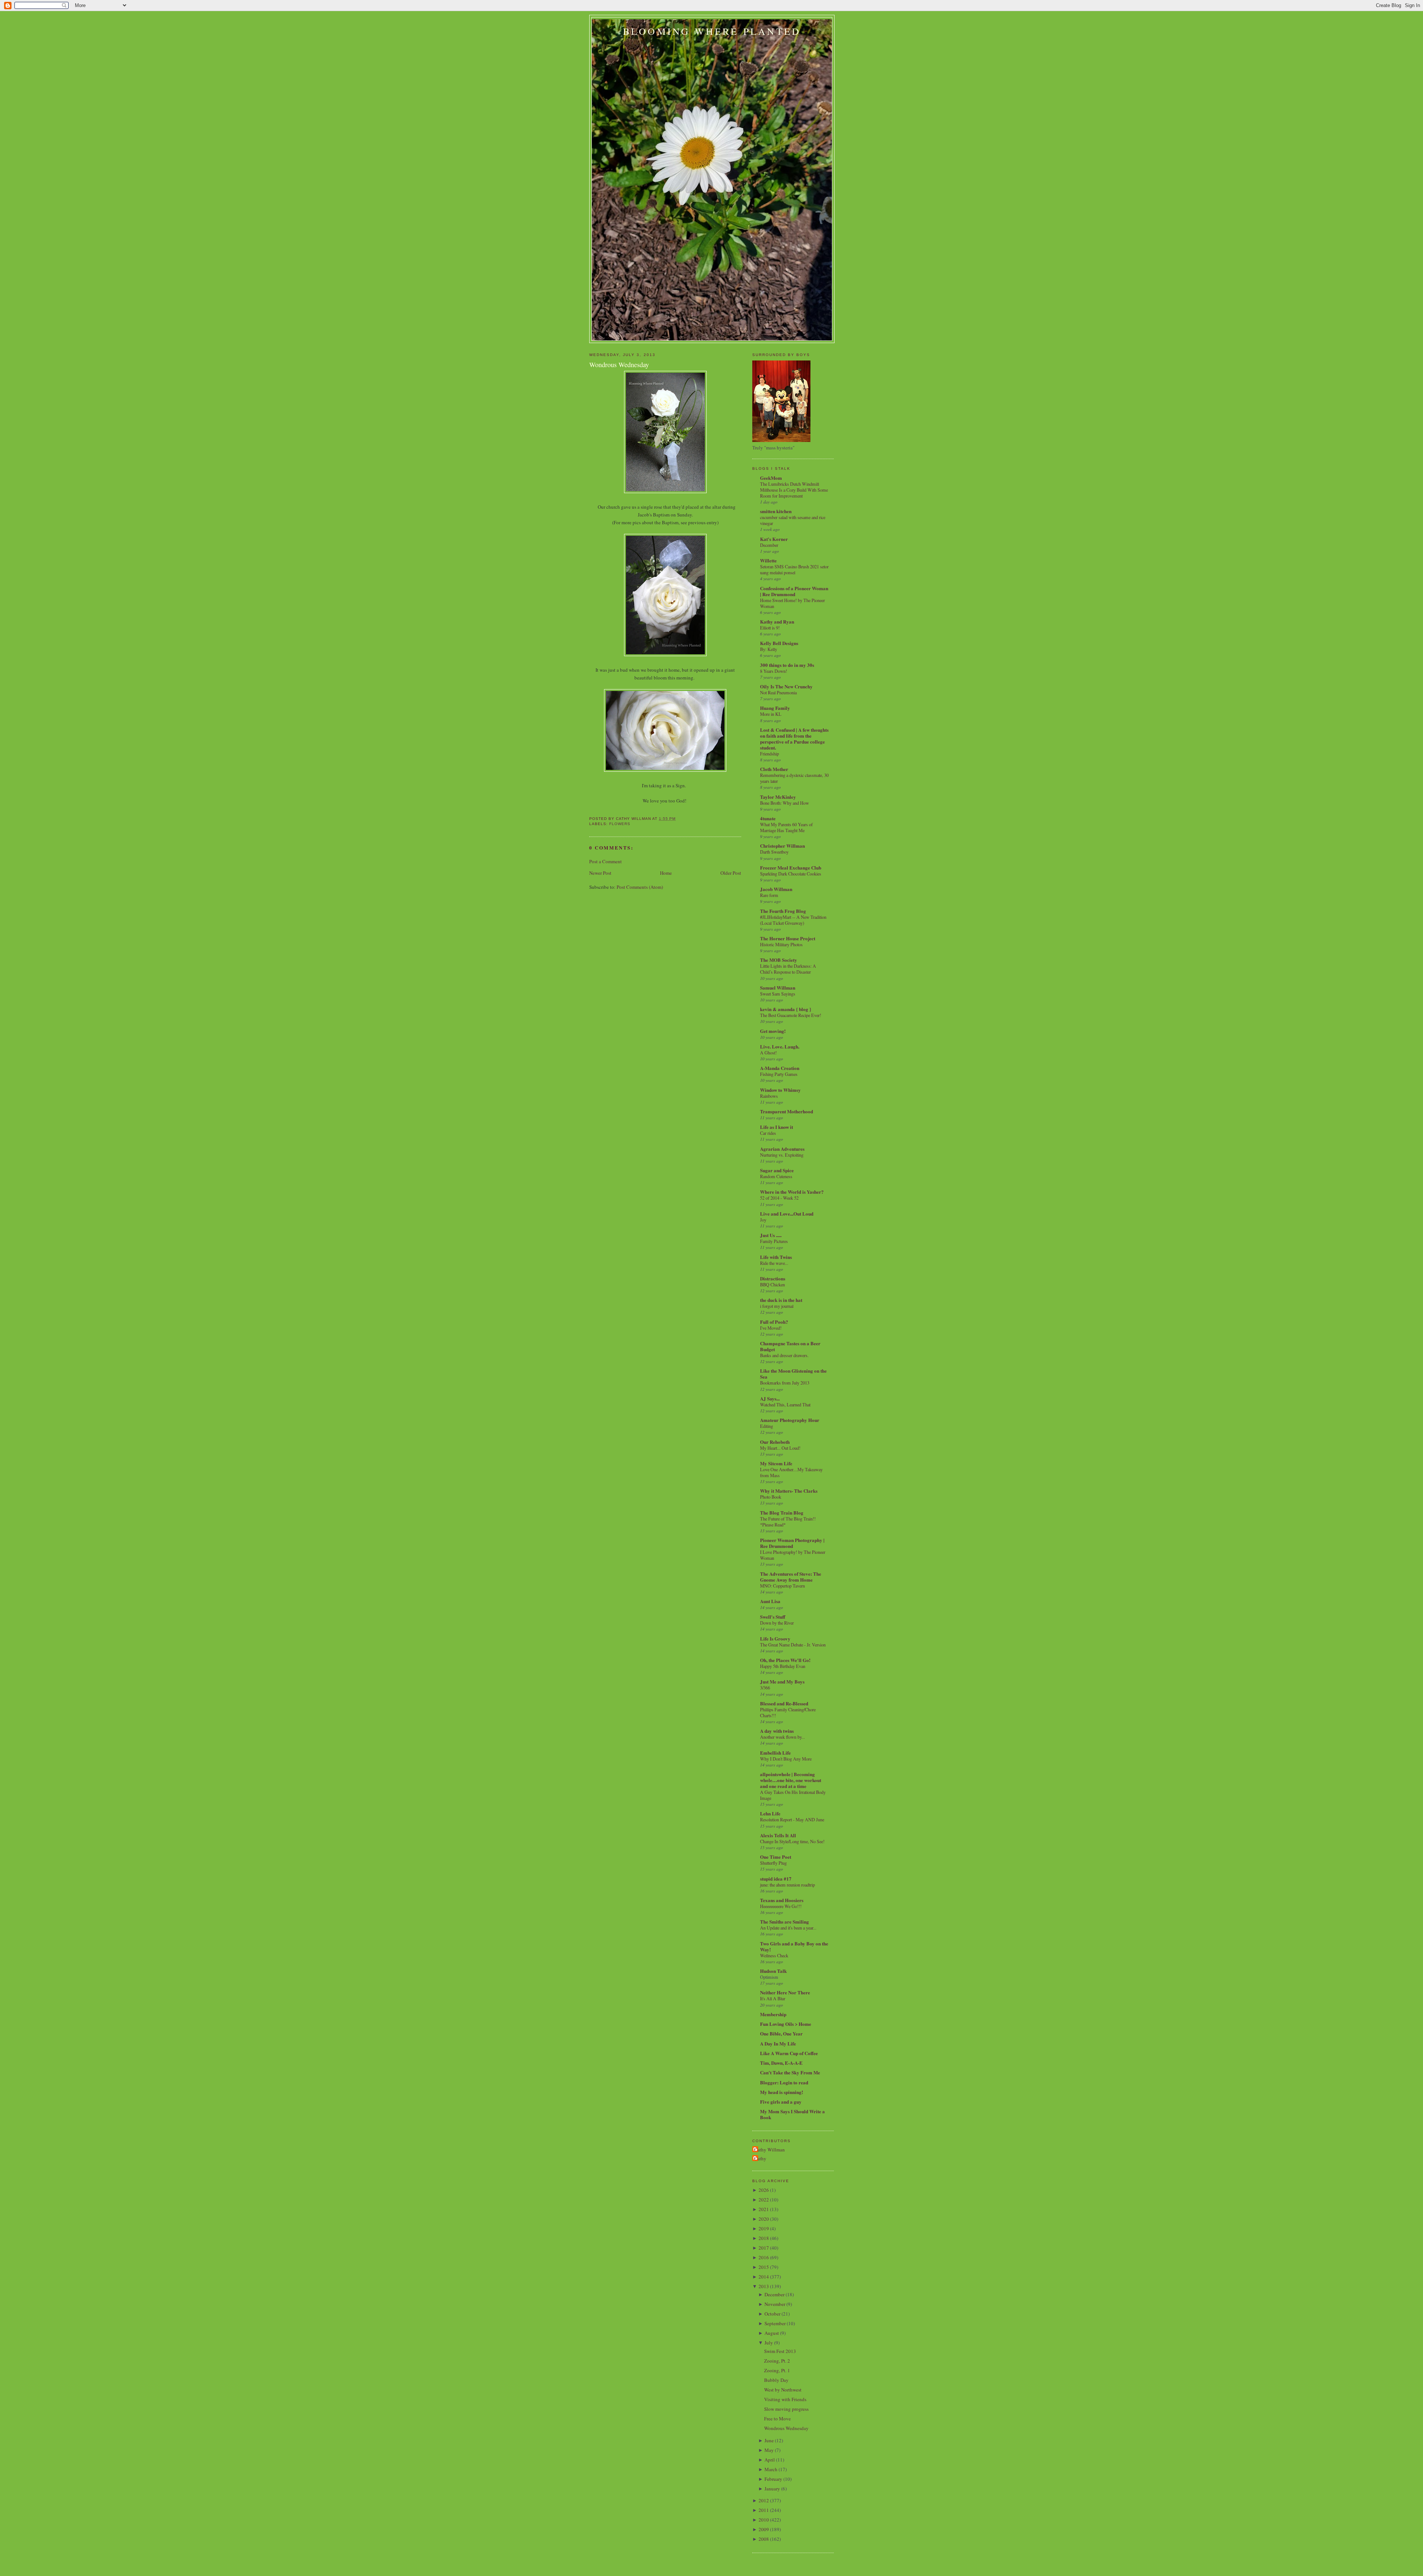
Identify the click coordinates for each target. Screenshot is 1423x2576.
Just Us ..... (771, 1235)
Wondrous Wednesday (619, 365)
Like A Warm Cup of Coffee (789, 2053)
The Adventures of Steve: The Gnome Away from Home (791, 1577)
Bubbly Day (776, 2380)
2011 (764, 2510)
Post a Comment (606, 861)
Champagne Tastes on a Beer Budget (790, 1346)
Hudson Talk (773, 1971)
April (770, 2460)
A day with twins (777, 1731)
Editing (767, 1426)
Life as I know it (777, 1127)
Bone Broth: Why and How (785, 803)
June (769, 2440)
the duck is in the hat (781, 1300)
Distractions (773, 1278)
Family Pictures (774, 1241)
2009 (764, 2529)
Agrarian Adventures (782, 1149)
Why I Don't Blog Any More (786, 1759)
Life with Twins (776, 1257)
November (775, 2304)
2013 (764, 2286)
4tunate (768, 818)
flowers (620, 824)
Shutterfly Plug (773, 1863)
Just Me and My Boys (782, 1681)
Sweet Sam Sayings (778, 994)
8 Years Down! (774, 671)
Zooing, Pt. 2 (777, 2361)
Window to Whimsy (780, 1090)
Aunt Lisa (770, 1601)
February (773, 2479)
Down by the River (777, 1623)
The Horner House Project (788, 938)
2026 (764, 2190)
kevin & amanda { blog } (786, 1009)
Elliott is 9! (770, 628)
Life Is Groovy (775, 1638)
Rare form (769, 895)
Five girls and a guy (781, 2102)
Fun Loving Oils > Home (786, 2024)
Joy (763, 1220)
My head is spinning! (782, 2092)
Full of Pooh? (774, 1322)
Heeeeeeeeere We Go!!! (781, 1906)
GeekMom (771, 478)
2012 (764, 2500)
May (769, 2450)
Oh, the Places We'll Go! (785, 1660)
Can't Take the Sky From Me (790, 2072)
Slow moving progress (786, 2409)
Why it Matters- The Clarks (789, 1491)
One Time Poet (776, 1857)
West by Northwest (783, 2390)
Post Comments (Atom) (640, 887)
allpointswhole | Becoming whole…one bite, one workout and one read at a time (791, 1780)
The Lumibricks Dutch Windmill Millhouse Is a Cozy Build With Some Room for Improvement (794, 490)
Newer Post (600, 873)
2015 (764, 2267)
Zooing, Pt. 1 (777, 2370)
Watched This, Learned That (785, 1405)
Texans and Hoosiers (782, 1900)
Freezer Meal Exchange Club (791, 867)
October (772, 2314)
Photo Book (771, 1497)
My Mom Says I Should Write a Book (792, 2114)
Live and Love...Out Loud (787, 1214)
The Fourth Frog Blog (783, 911)
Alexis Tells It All (778, 1835)
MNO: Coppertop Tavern (782, 1586)
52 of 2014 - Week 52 (779, 1198)
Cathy (760, 2158)
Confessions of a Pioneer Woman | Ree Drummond (794, 591)
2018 (764, 2238)
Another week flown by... (782, 1737)
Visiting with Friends (785, 2399)
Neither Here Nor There (785, 1992)
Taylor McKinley (778, 797)
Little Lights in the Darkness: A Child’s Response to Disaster (788, 969)
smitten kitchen (776, 511)
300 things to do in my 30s (787, 665)
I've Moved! (771, 1328)
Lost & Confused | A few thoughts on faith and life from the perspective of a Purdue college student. (794, 739)
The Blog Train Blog (782, 1513)
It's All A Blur (773, 1998)
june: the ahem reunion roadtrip (787, 1885)
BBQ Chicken (772, 1284)
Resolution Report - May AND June (792, 1819)
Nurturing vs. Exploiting (782, 1155)
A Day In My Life (778, 2043)
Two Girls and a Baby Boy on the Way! (794, 1946)
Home (666, 873)
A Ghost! (768, 1053)
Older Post (731, 873)
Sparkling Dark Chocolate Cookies (791, 874)
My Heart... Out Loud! (780, 1448)
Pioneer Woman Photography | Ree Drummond (792, 1543)
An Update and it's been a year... (788, 1928)
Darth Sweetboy (774, 852)
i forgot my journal (777, 1306)
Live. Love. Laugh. (780, 1046)
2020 (764, 2219)
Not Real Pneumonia (778, 692)
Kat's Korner (774, 539)
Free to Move (777, 2419)
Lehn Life (770, 1813)
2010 (764, 2520)
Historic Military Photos (781, 944)
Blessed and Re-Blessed (784, 1703)
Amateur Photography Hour (790, 1420)
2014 (764, 2277)
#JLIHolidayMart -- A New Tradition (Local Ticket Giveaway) (793, 920)
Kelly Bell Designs (779, 643)
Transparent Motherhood (787, 1111)
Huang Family (775, 708)
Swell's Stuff (773, 1617)
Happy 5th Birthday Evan (783, 1666)
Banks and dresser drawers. (784, 1355)
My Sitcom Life (776, 1463)
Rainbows (769, 1096)
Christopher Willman (782, 846)
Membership (773, 2014)
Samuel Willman (778, 988)
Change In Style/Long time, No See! (792, 1841)
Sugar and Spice (777, 1170)
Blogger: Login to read (784, 2082)
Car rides (768, 1133)
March (771, 2469)
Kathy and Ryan (777, 621)
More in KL (771, 714)
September (775, 2323)
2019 (764, 2228)
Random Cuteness (776, 1176)
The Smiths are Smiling (785, 1922)
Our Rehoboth (775, 1442)
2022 (764, 2200)
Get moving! (773, 1031)
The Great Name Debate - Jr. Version (793, 1645)
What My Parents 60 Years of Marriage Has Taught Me (786, 827)
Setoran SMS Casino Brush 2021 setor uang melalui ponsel (794, 569)
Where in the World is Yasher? (792, 1192)
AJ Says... (770, 1398)
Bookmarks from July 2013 (785, 1383)
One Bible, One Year (781, 2033)
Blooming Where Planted (712, 31)
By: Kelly (769, 649)
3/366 (765, 1688)
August (772, 2333)
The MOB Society (779, 960)
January (772, 2489)
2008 (764, 2539)
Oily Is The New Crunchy (786, 686)
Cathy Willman (769, 2150)
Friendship (769, 754)
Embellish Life (775, 1753)
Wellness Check (774, 1955)
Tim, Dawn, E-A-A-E (781, 2063)
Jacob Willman (776, 889)
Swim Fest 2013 (780, 2351)
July (769, 2343)
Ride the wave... (774, 1263)
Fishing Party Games (779, 1074)
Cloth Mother (774, 769)
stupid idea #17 (776, 1879)
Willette (768, 560)
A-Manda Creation (780, 1068)
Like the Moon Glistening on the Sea (793, 1374)
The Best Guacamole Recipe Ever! (791, 1015)
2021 (764, 2209)
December (769, 545)
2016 (764, 2257)
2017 (764, 2248)
